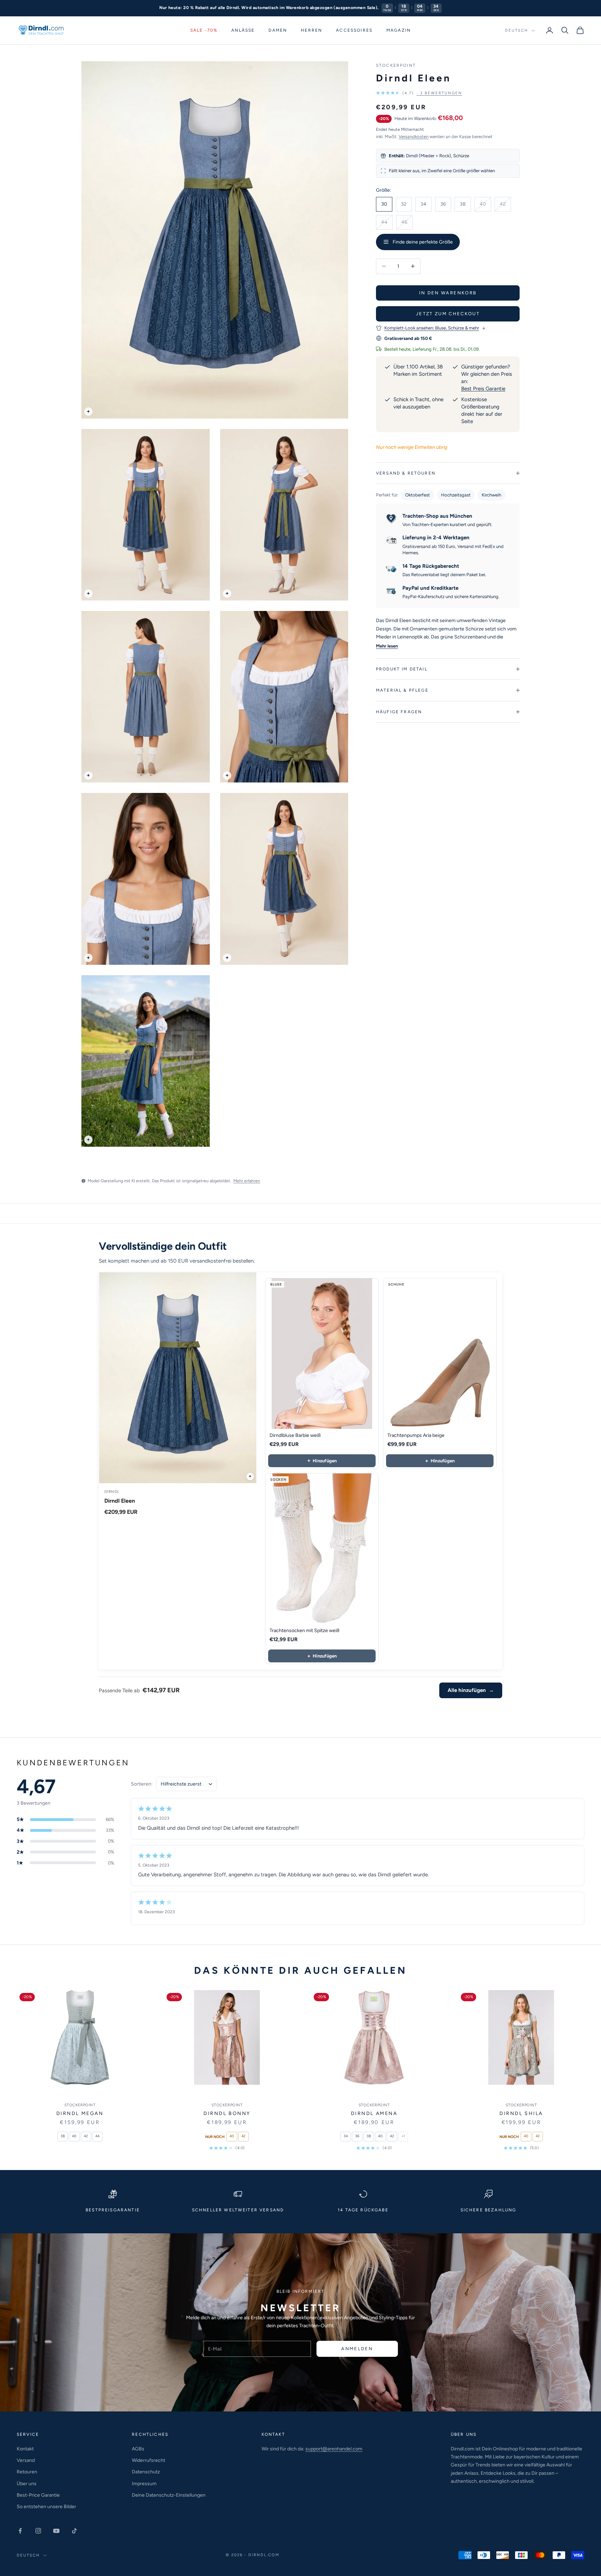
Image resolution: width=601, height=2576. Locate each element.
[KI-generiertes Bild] (88, 412)
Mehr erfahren (247, 1181)
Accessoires (354, 30)
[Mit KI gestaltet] (250, 1477)
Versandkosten (414, 137)
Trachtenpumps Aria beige (416, 1435)
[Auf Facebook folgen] (20, 2531)
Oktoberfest (418, 495)
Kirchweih (491, 495)
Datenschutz (146, 2472)
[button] (419, 93)
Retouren (27, 2472)
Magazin (399, 30)
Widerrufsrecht (149, 2460)
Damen (278, 30)
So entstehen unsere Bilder (46, 2507)
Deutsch (516, 30)
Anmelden (357, 2349)
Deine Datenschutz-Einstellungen (169, 2495)
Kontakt (25, 2449)
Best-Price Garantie (38, 2495)
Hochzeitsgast (456, 495)
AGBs (138, 2449)
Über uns (27, 2484)
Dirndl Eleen (120, 1501)
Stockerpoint (396, 65)
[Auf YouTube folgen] (56, 2531)
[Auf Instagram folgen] (38, 2531)
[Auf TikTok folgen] (74, 2531)
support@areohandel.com (334, 2449)
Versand (26, 2460)
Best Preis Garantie (483, 389)
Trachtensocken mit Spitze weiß (304, 1631)
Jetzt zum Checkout (448, 314)
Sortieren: (142, 1784)
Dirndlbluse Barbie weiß (295, 1435)
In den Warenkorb (448, 293)
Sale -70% (204, 30)
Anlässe (243, 30)
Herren (311, 30)
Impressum (144, 2484)
